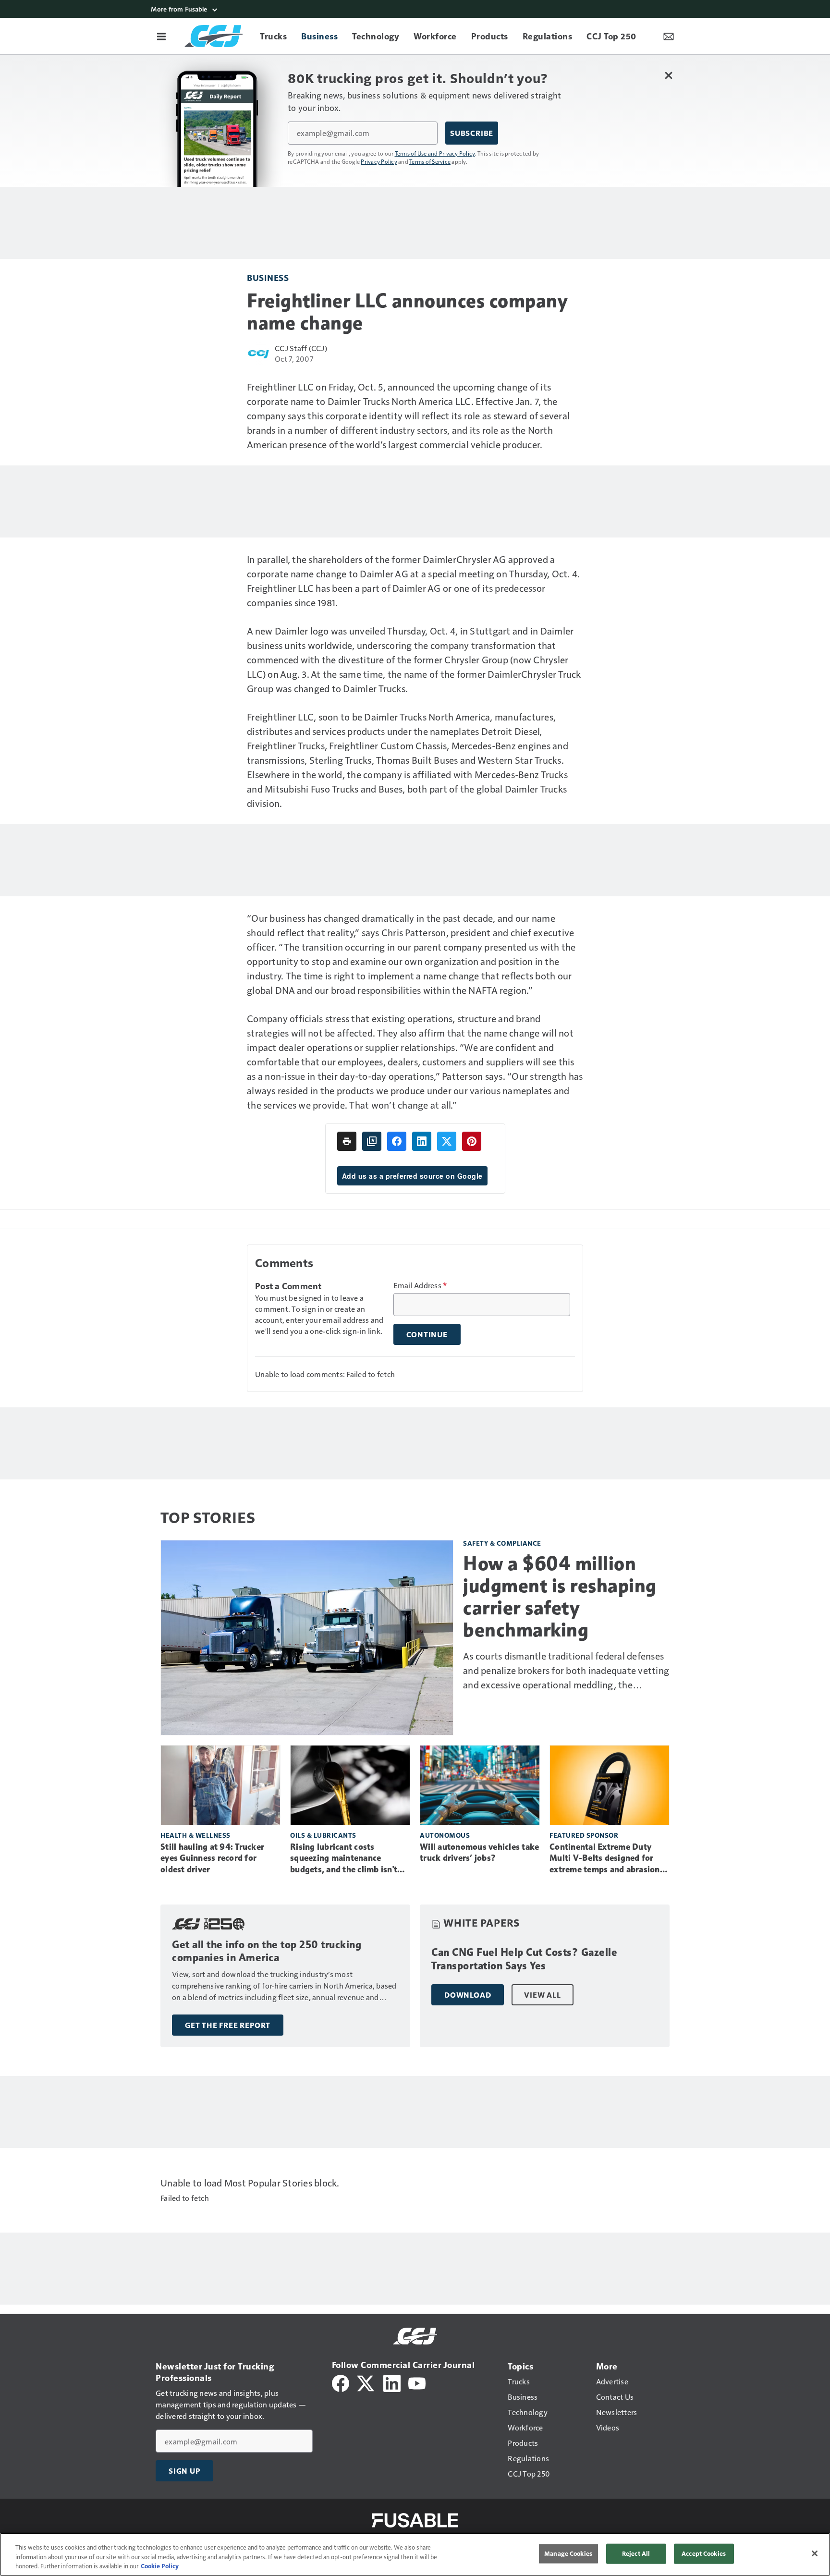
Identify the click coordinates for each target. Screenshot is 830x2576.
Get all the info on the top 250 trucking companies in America (267, 1951)
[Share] (397, 1141)
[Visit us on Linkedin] (392, 2382)
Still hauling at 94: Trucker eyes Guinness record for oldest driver (212, 1858)
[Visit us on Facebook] (341, 2382)
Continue (427, 1334)
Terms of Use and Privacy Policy (435, 153)
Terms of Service (430, 161)
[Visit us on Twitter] (366, 2382)
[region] (415, 2554)
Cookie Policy (160, 2566)
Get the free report (228, 2025)
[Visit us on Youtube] (417, 2382)
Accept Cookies (704, 2553)
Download (468, 1995)
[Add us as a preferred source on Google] (372, 1141)
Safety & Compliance (502, 1543)
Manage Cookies (568, 2553)
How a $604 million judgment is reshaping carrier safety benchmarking (560, 1597)
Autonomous (445, 1835)
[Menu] (161, 36)
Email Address (420, 1285)
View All (542, 1995)
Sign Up (184, 2471)
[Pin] (472, 1141)
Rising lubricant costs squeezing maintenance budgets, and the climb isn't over (344, 1859)
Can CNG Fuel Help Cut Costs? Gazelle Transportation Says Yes (524, 1959)
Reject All (636, 2553)
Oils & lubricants (323, 1835)
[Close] (815, 2553)
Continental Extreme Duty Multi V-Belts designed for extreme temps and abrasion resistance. (605, 1859)
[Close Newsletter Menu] (668, 75)
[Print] (347, 1141)
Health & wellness (195, 1835)
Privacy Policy (379, 161)
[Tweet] (447, 1141)
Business (268, 277)
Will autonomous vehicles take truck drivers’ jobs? (479, 1853)
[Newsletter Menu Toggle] (669, 36)
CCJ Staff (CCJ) (301, 348)
